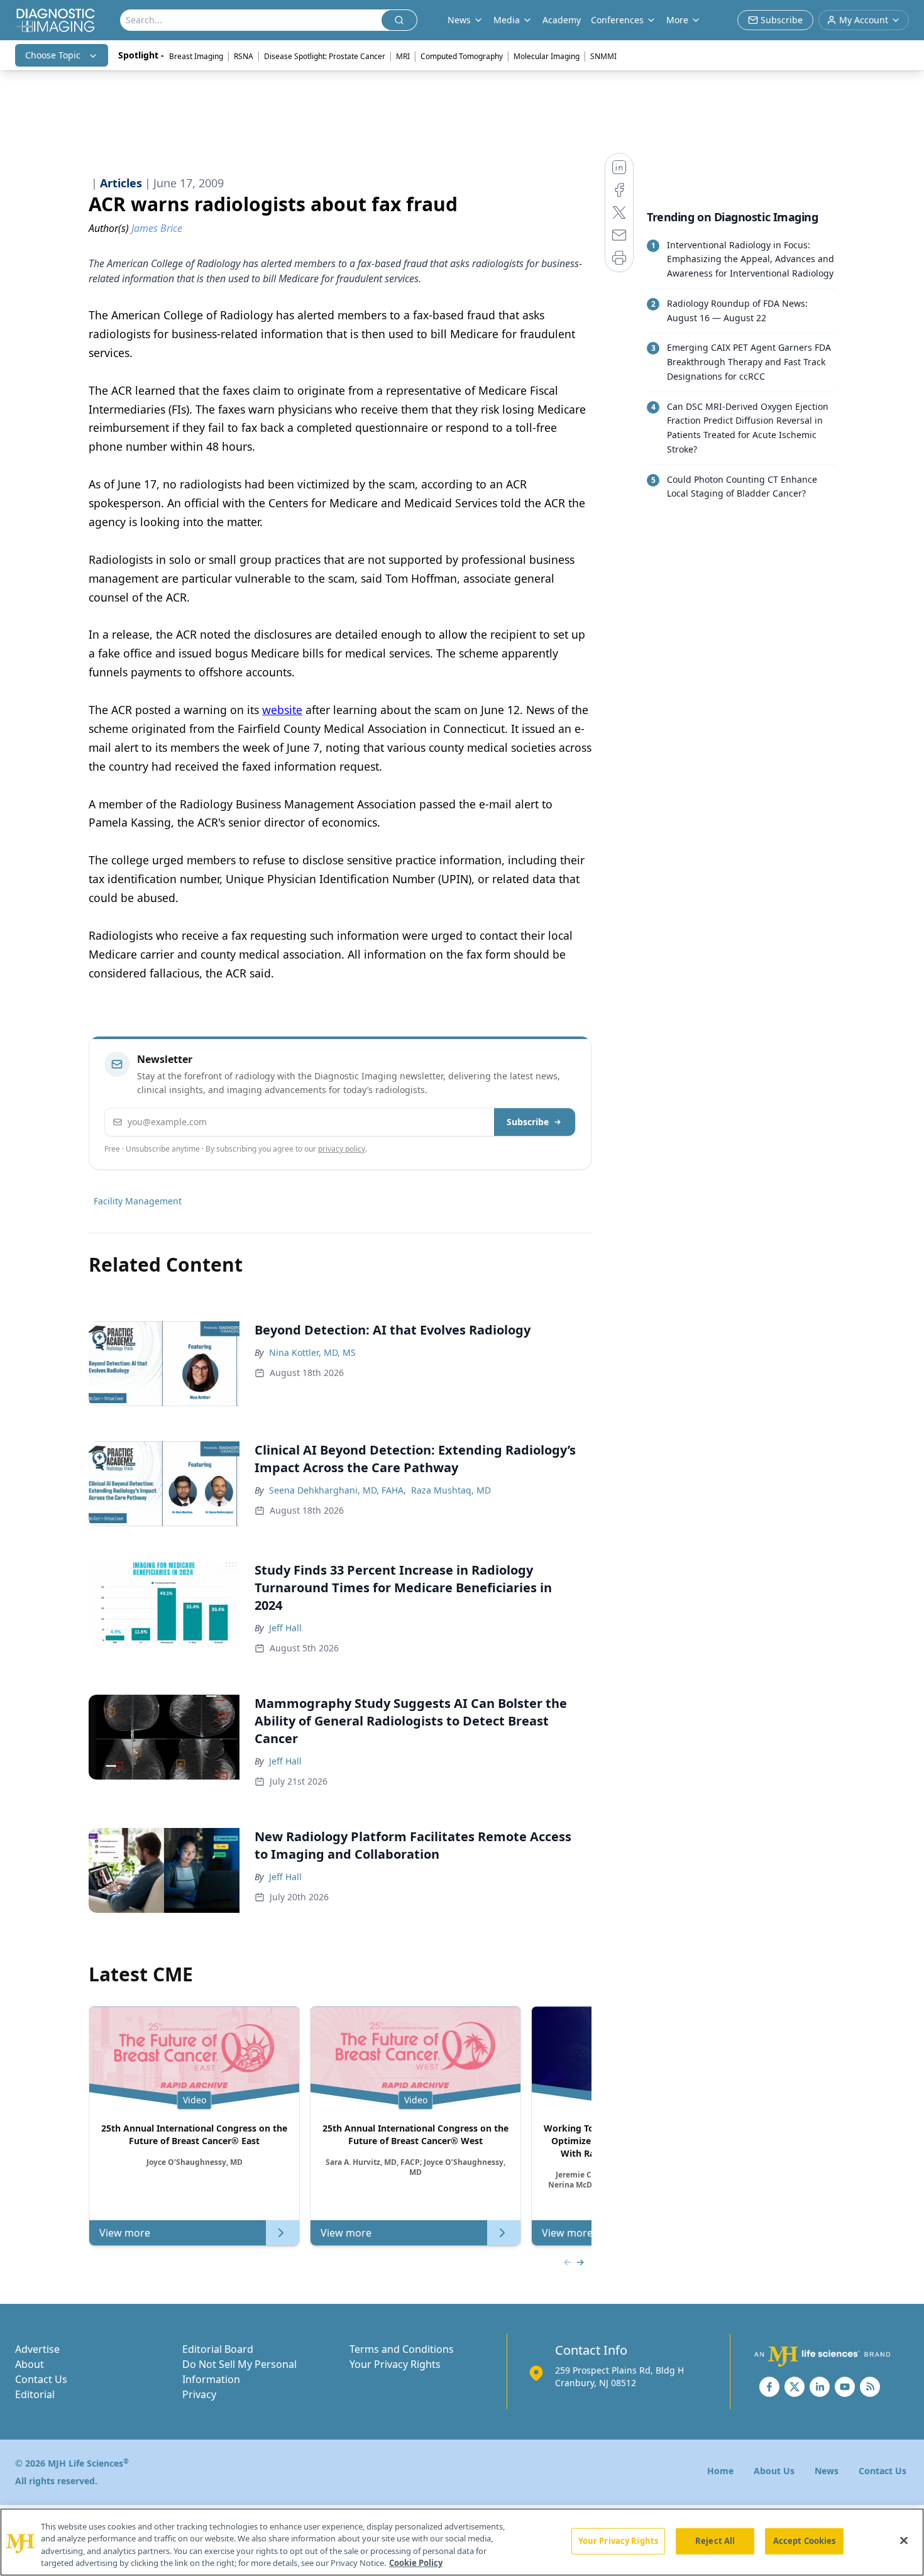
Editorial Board (218, 2349)
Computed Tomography (462, 56)
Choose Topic (53, 55)
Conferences (617, 20)
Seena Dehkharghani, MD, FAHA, (338, 1490)
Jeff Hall (285, 1628)
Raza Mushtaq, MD (451, 1490)
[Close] (904, 2540)
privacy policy (342, 1149)
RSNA (244, 56)
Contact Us (41, 2379)
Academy (562, 20)
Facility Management (138, 1201)
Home (720, 2471)
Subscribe (528, 1122)
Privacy (199, 2394)
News (827, 2471)
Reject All (715, 2541)
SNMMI (603, 56)
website (282, 710)
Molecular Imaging (547, 56)
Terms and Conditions (402, 2349)
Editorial (35, 2394)
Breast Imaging (196, 56)
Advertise (37, 2349)
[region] (462, 2542)
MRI (403, 56)
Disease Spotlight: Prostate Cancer (325, 56)
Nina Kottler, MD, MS (312, 1352)
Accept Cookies (805, 2541)
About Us (774, 2471)
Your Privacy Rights (395, 2364)
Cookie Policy (416, 2563)
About (30, 2364)
